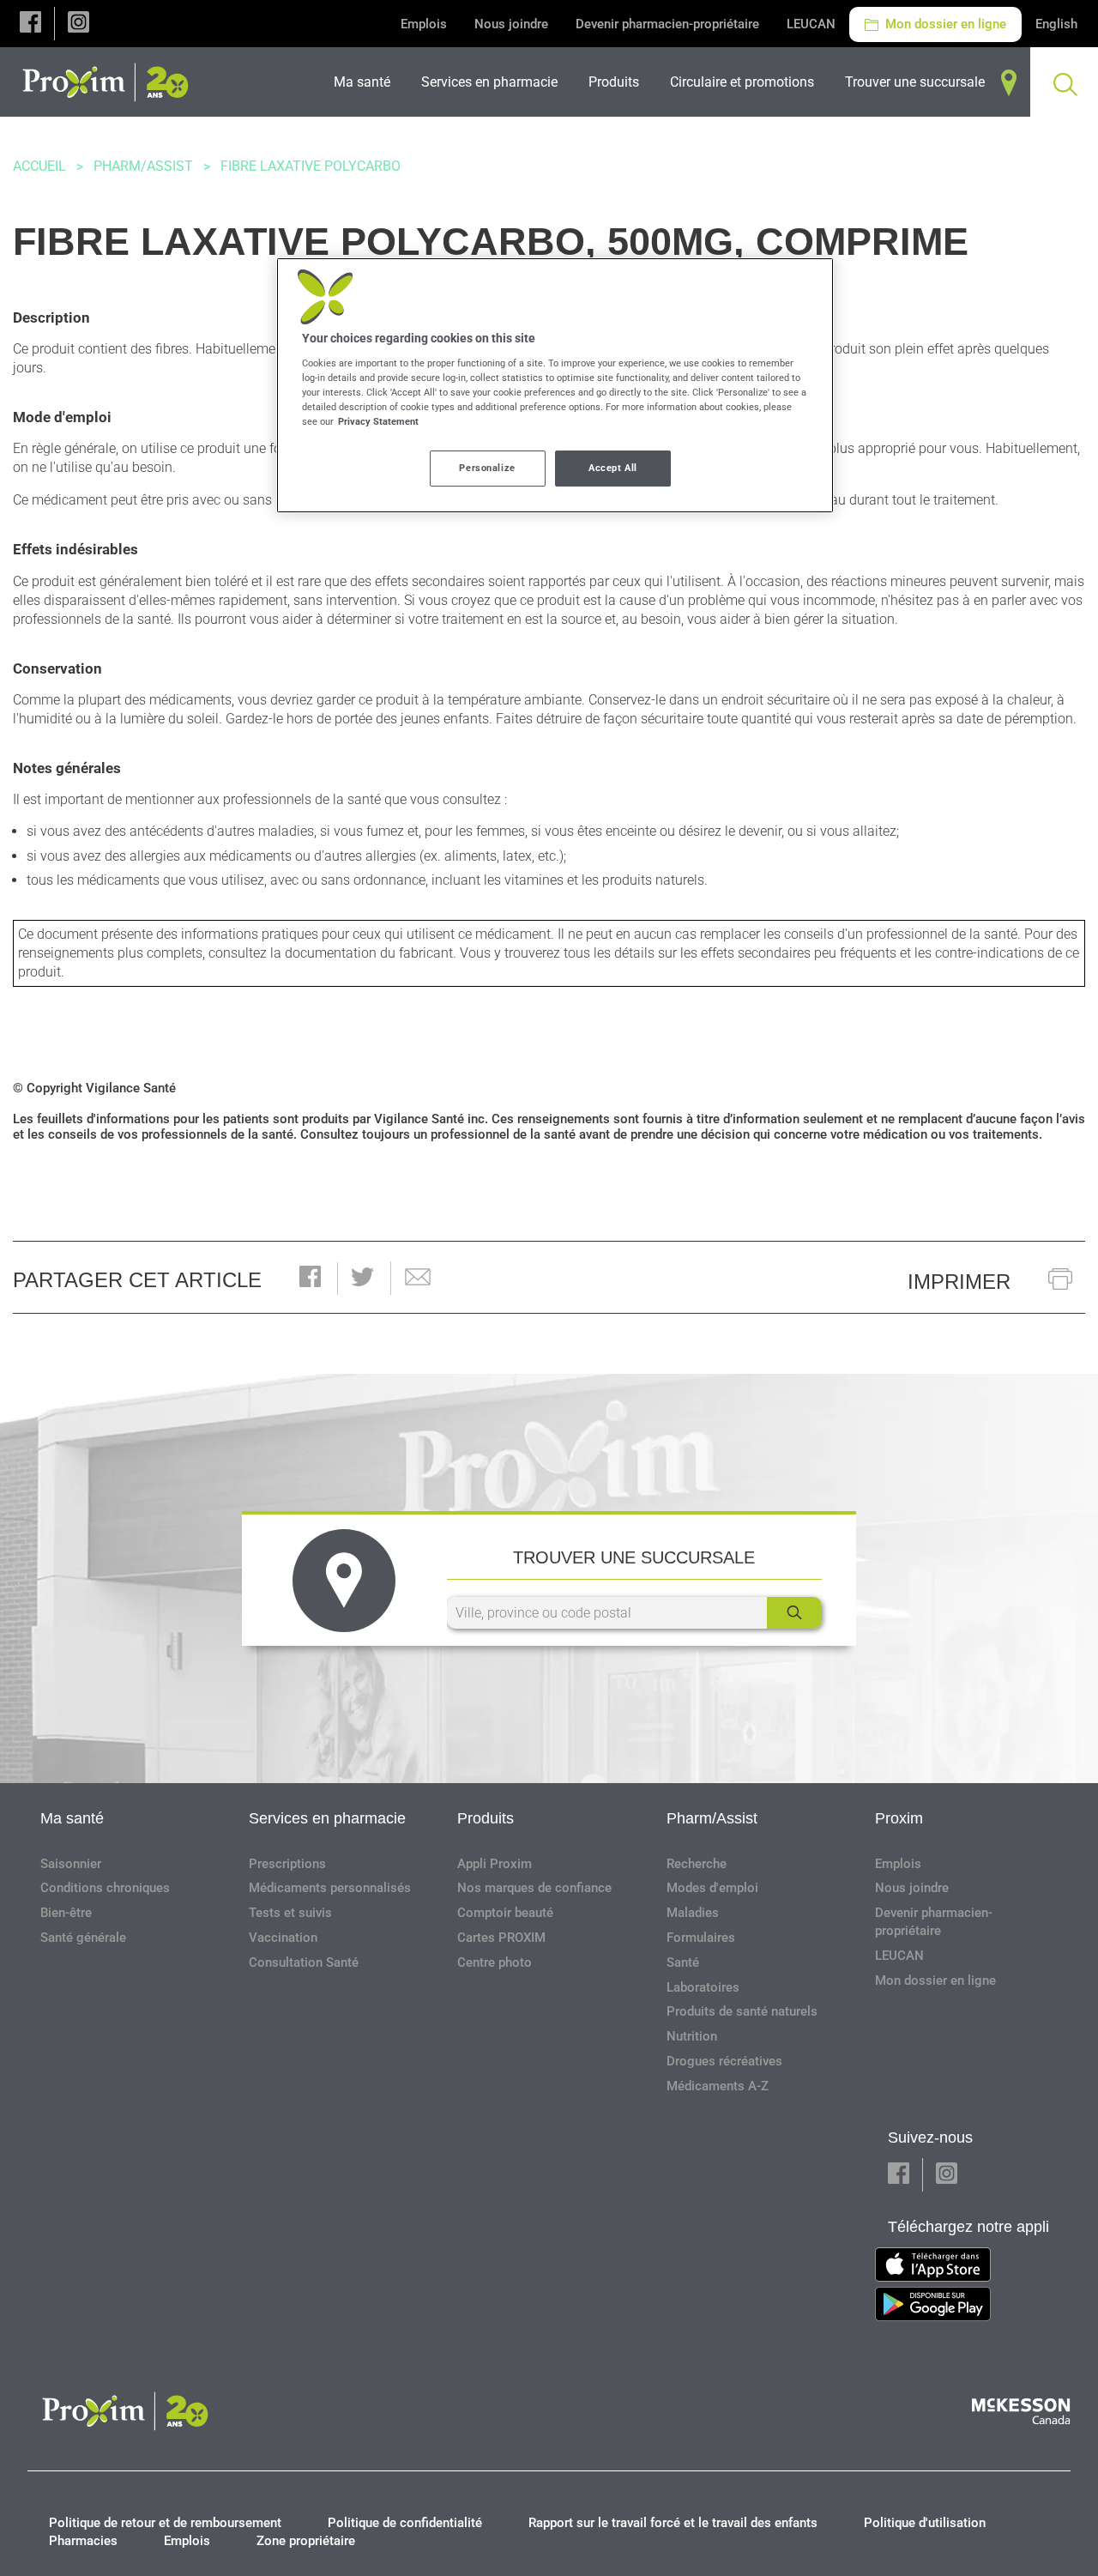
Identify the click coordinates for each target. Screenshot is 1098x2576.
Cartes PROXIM (501, 1938)
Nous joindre (511, 24)
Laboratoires (703, 1987)
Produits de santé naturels (742, 2011)
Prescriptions (287, 1864)
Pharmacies (83, 2541)
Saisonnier (71, 1864)
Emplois (424, 24)
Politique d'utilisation (925, 2523)
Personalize (487, 468)
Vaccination (283, 1938)
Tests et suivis (290, 1913)
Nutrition (692, 2036)
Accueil (39, 166)
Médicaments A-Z (718, 2086)
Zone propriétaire (306, 2541)
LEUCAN (811, 24)
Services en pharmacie (327, 1818)
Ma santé (72, 1818)
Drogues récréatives (724, 2061)
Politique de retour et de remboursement (165, 2523)
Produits (486, 1818)
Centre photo (495, 1962)
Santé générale (83, 1938)
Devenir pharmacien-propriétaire (667, 24)
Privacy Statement (378, 421)
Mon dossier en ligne (944, 24)
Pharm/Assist (143, 166)
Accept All (613, 468)
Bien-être (66, 1913)
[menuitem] (367, 82)
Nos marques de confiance (534, 1888)
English (1056, 24)
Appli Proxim (495, 1864)
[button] (30, 24)
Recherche (697, 1864)
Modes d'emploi (712, 1888)
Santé (683, 1962)
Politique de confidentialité (405, 2523)
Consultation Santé (304, 1962)
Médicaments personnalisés (330, 1888)
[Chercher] (794, 1613)
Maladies (693, 1913)
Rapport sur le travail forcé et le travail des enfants (673, 2523)
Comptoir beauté (505, 1913)
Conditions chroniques (105, 1888)
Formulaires (701, 1938)
